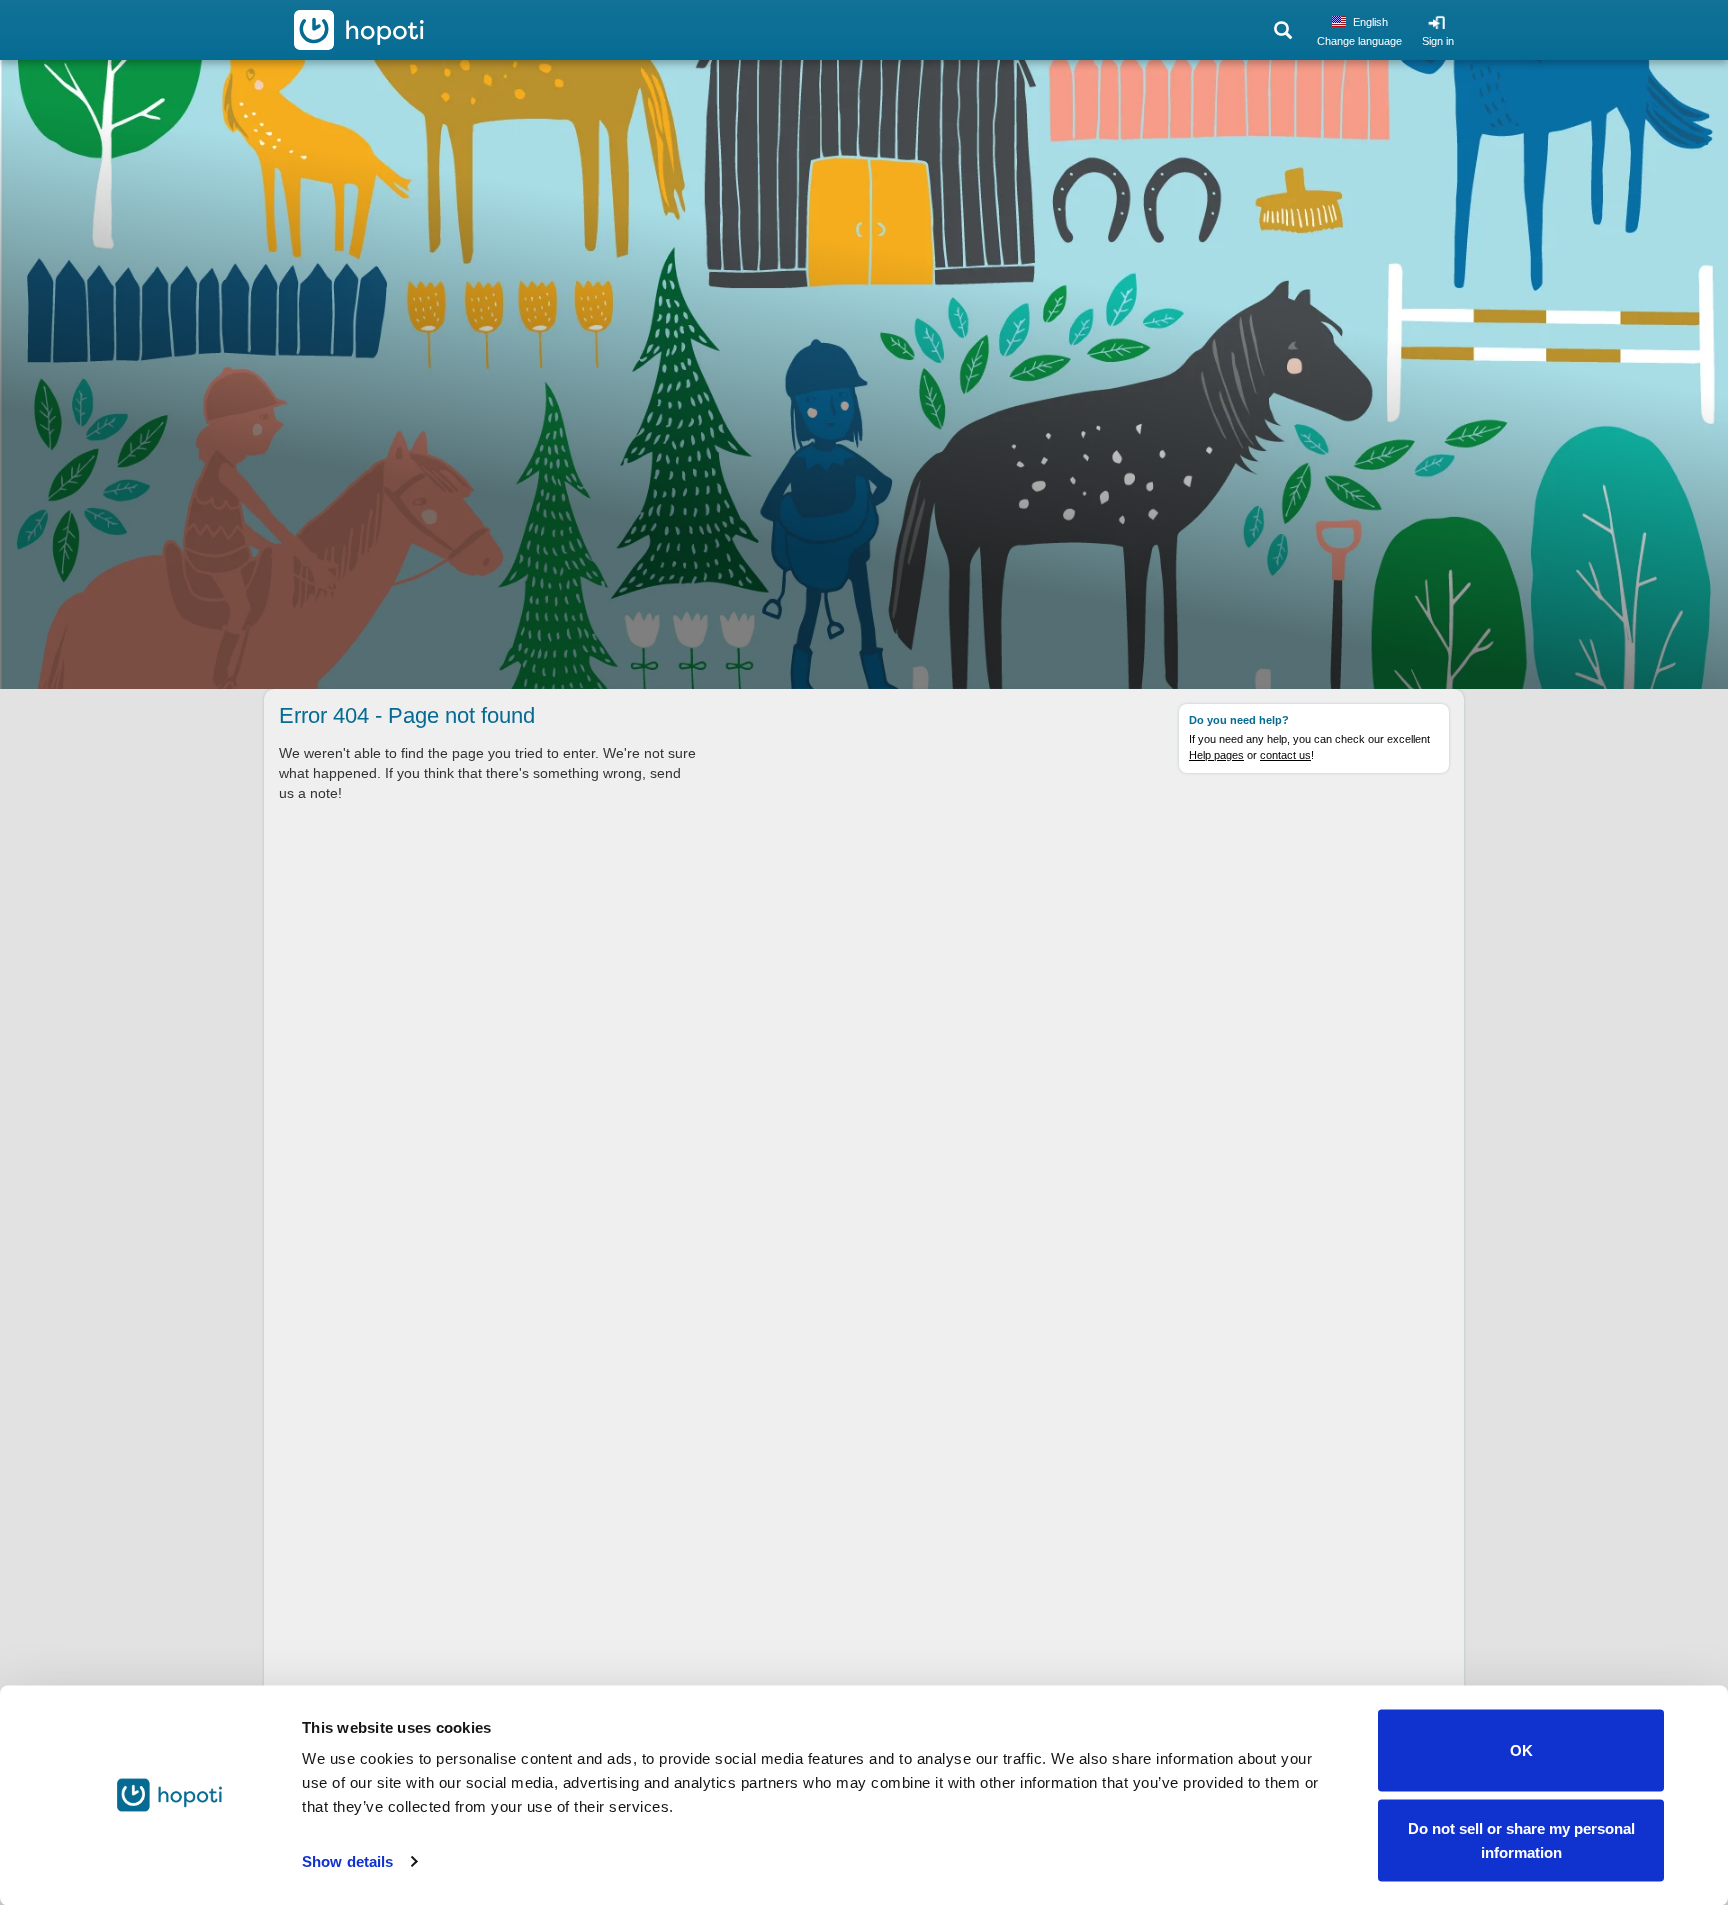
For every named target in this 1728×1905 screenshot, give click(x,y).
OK (1521, 1750)
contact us (1285, 755)
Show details (347, 1861)
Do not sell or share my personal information (1521, 1839)
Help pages (1216, 755)
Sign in (1438, 41)
